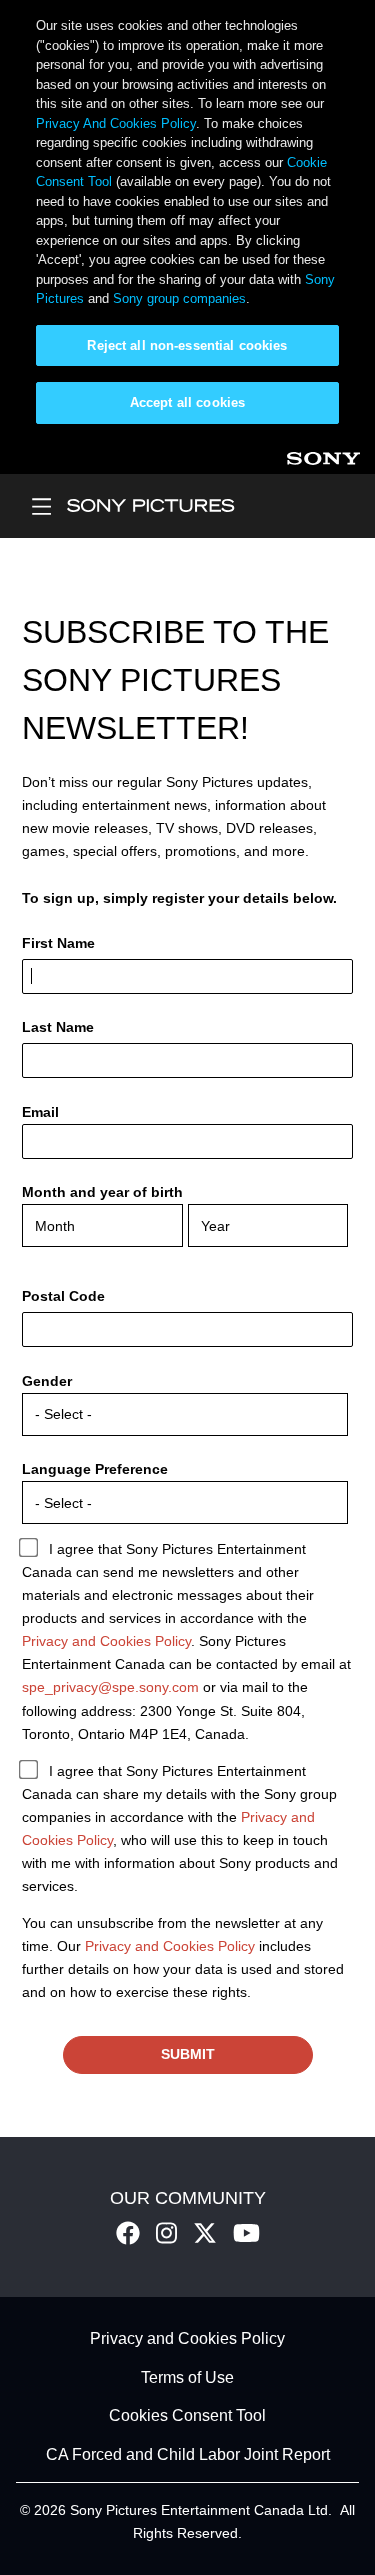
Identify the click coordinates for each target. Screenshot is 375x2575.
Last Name (58, 1027)
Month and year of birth (102, 1192)
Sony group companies (179, 298)
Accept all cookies (187, 402)
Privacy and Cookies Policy (106, 1641)
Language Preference (95, 1469)
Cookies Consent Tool (187, 2416)
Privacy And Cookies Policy (116, 123)
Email (40, 1112)
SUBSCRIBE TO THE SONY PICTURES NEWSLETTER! (175, 680)
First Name (58, 943)
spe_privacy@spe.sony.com (110, 1687)
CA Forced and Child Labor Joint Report (188, 2454)
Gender (47, 1381)
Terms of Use (187, 2377)
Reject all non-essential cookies (187, 345)
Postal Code (63, 1296)
